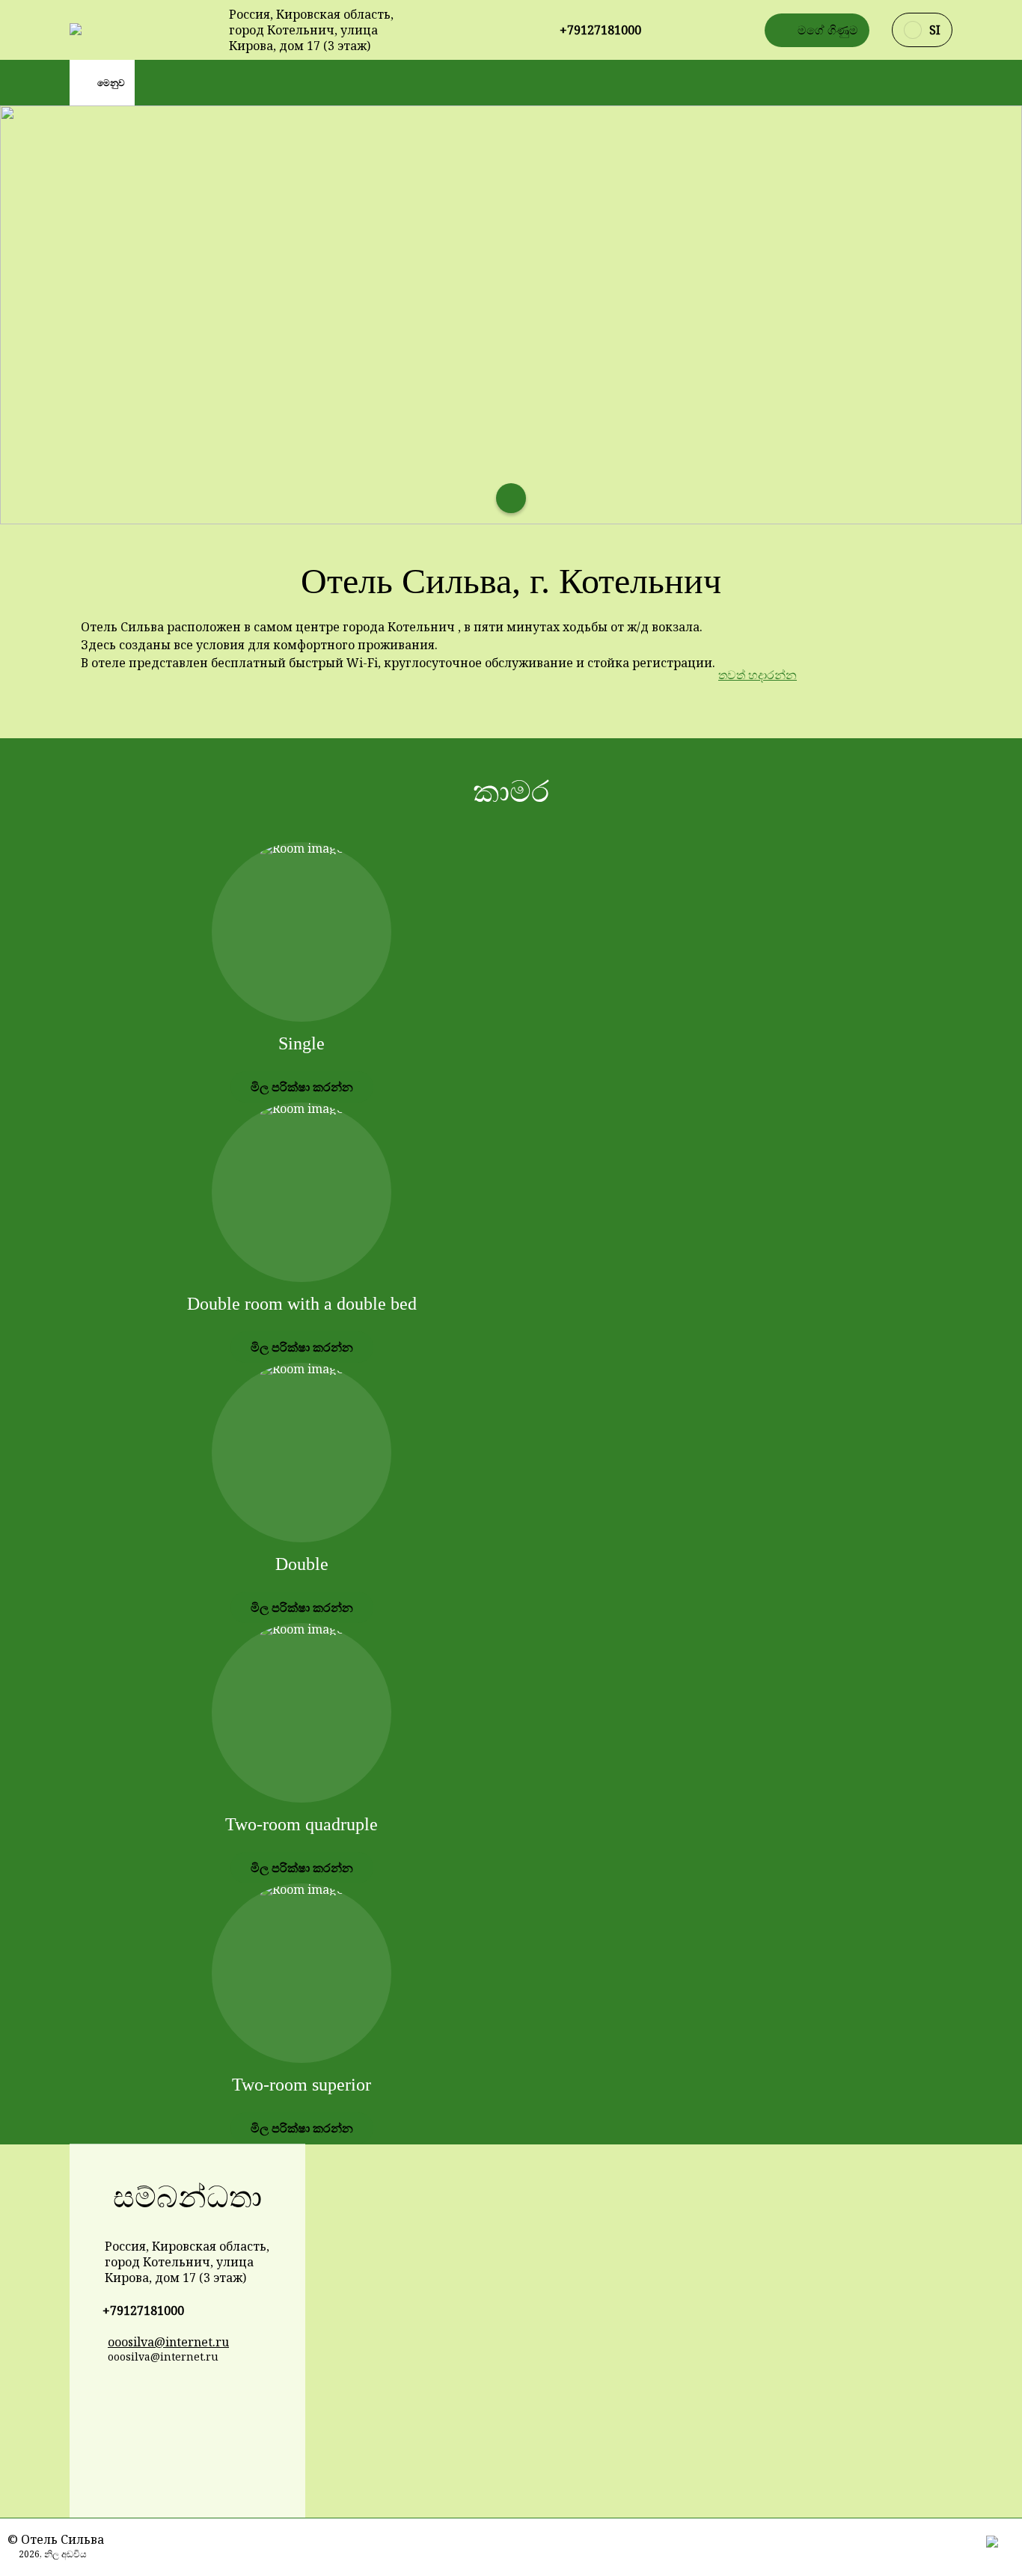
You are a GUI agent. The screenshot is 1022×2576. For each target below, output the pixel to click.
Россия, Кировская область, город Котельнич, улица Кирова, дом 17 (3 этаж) (311, 30)
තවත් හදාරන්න (758, 675)
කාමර (511, 792)
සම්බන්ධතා (187, 2197)
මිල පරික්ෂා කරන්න (302, 1087)
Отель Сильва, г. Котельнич (511, 581)
